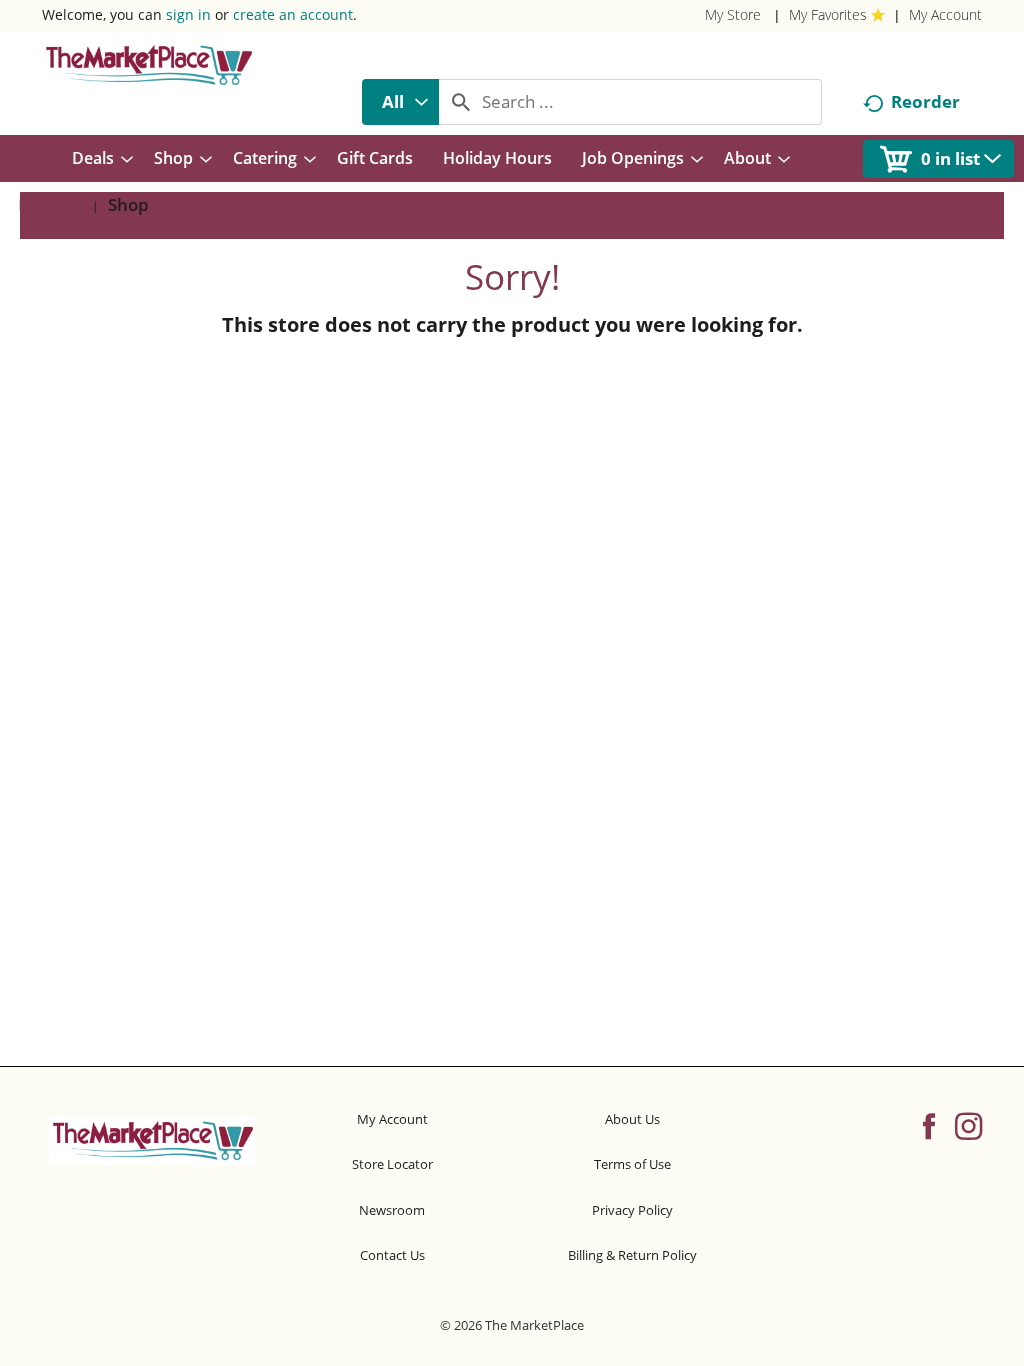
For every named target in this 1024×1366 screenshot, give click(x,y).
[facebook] (929, 1125)
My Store (733, 14)
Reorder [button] (925, 101)
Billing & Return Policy (632, 1255)
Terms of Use (632, 1164)
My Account (945, 14)
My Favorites (828, 14)
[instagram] (968, 1125)
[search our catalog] (461, 102)
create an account (293, 14)
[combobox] (400, 102)
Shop (128, 204)
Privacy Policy (632, 1210)
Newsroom (392, 1210)
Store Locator (392, 1164)
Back (60, 204)
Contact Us (392, 1255)
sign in (188, 14)
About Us (632, 1119)
